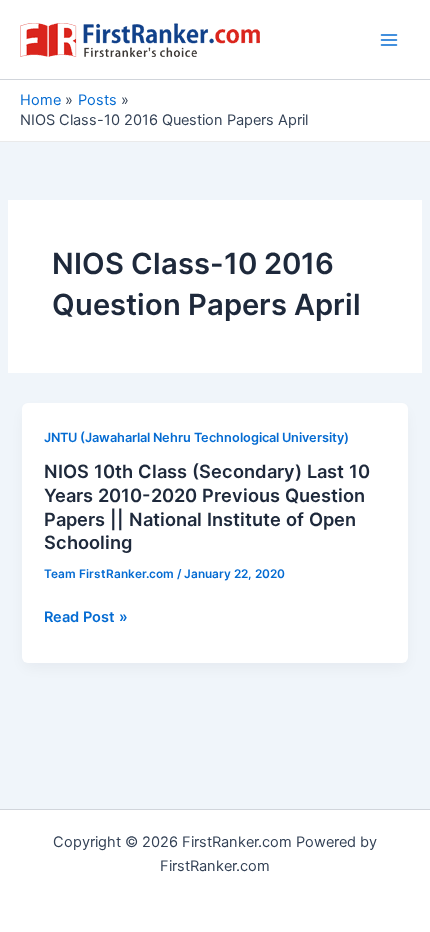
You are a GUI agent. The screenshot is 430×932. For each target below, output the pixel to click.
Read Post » (86, 618)
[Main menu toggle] (389, 40)
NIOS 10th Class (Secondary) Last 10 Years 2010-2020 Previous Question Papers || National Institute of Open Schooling (207, 506)
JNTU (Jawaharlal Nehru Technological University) (196, 437)
